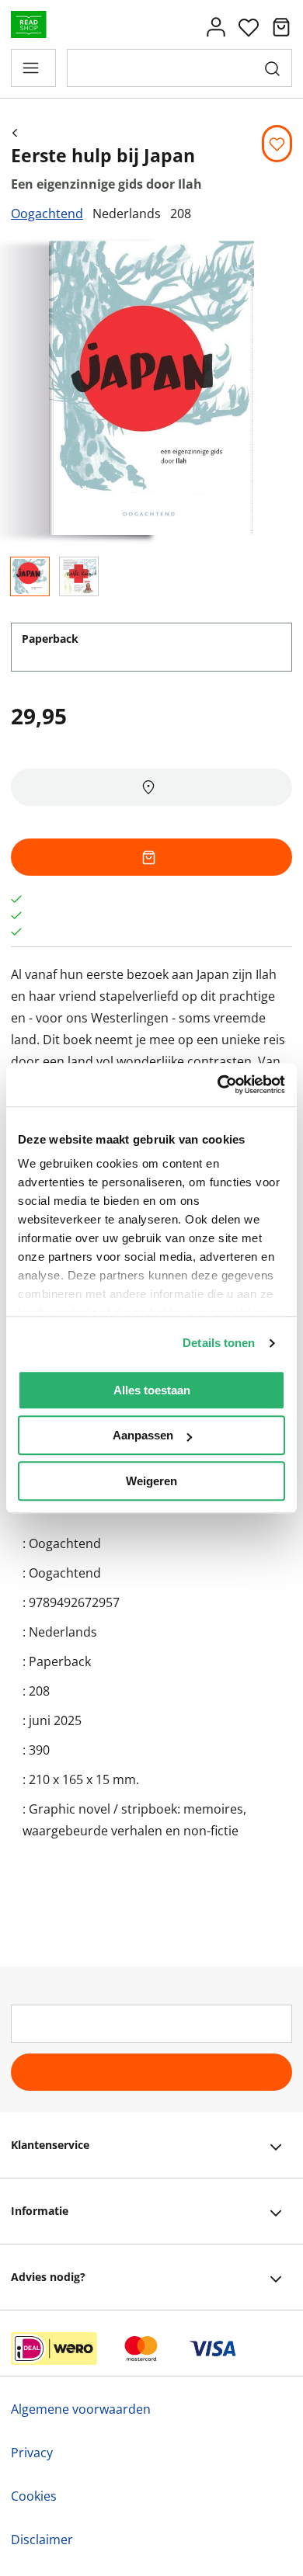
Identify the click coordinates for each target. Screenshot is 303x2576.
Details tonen (219, 1343)
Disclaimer (42, 2540)
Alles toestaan (152, 1390)
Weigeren (151, 1481)
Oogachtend (47, 214)
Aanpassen (143, 1435)
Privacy (32, 2453)
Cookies (34, 2496)
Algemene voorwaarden (81, 2409)
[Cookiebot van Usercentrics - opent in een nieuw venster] (218, 1085)
